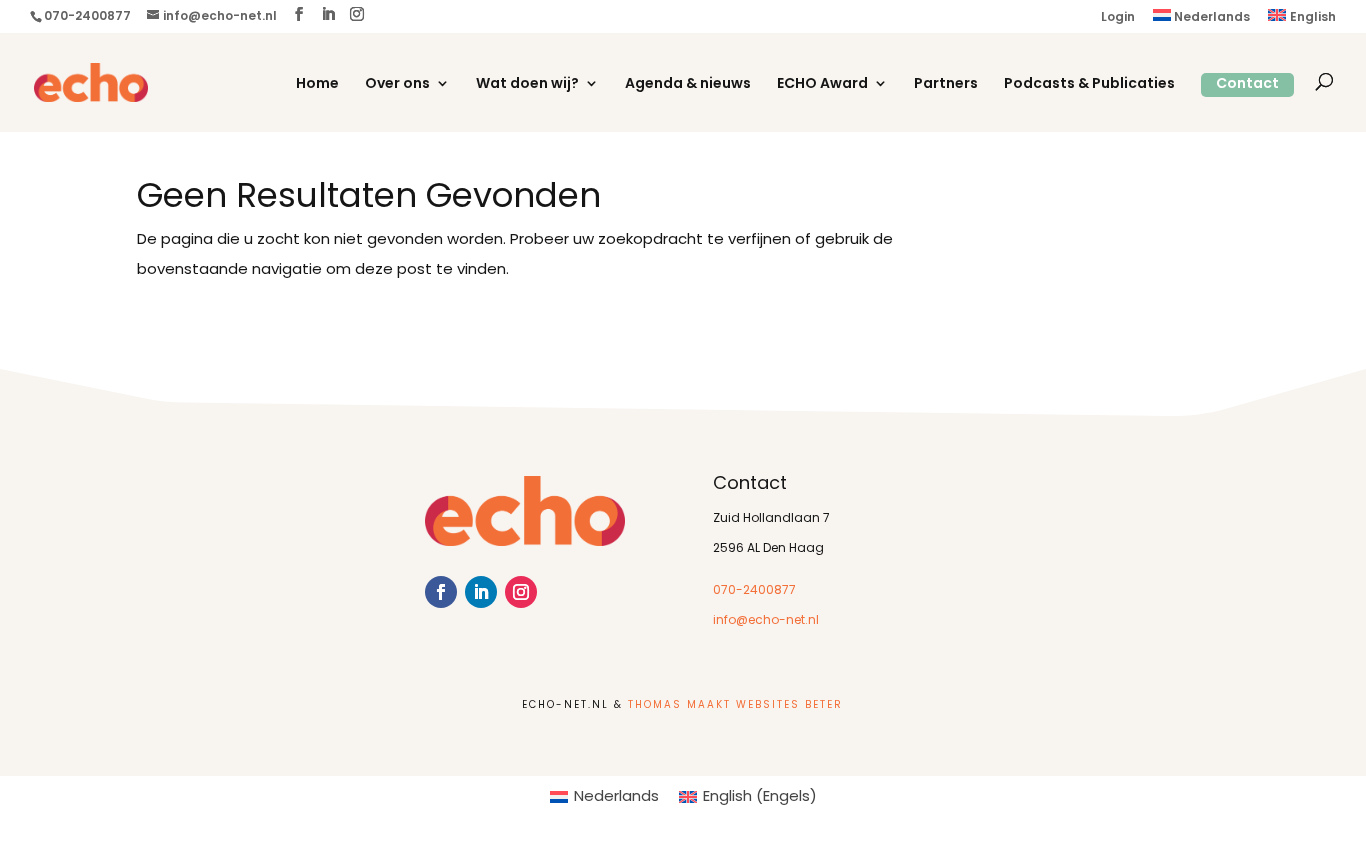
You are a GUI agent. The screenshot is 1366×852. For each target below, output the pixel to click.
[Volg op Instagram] (521, 592)
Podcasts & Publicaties (1089, 85)
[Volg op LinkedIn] (481, 592)
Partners (946, 85)
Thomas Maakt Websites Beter (735, 705)
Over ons (397, 85)
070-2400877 (754, 591)
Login (1118, 18)
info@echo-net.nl (766, 621)
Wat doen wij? (527, 85)
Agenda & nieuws (688, 85)
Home (317, 85)
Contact (1247, 84)
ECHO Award (822, 85)
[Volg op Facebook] (441, 592)
